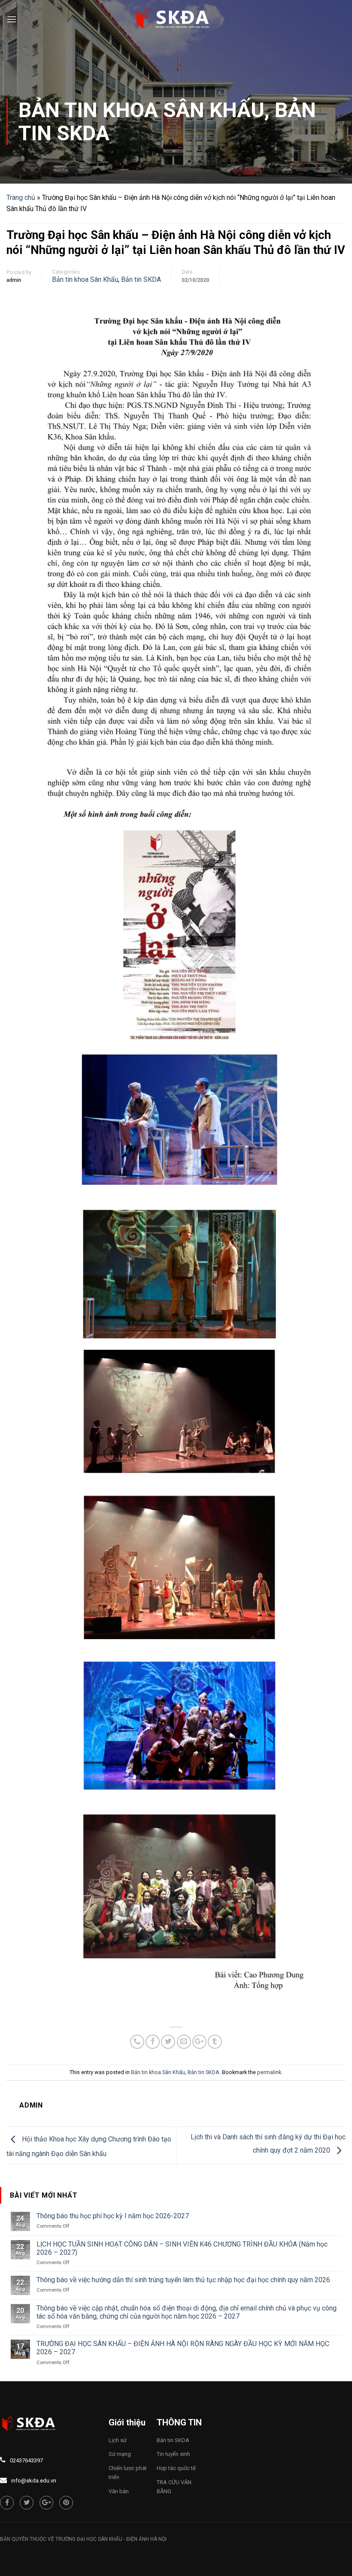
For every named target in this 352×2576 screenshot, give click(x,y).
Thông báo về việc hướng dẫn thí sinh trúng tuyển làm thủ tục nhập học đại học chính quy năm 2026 (183, 2280)
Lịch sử (118, 2440)
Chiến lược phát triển (128, 2473)
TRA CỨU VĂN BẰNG (174, 2487)
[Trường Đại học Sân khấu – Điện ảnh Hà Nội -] (176, 19)
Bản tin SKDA (141, 279)
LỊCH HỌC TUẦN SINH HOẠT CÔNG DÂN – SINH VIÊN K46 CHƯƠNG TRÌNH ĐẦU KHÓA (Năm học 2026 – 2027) (182, 2248)
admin (14, 280)
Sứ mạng (120, 2454)
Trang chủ (21, 198)
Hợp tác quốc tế (176, 2468)
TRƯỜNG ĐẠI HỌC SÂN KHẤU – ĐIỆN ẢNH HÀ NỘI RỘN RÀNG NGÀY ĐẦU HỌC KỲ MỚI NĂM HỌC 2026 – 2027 (183, 2348)
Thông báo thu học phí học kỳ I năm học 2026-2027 (113, 2216)
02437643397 (26, 2460)
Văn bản (119, 2491)
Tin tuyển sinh (173, 2454)
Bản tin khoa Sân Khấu (141, 110)
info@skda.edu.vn (34, 2481)
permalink (269, 2072)
